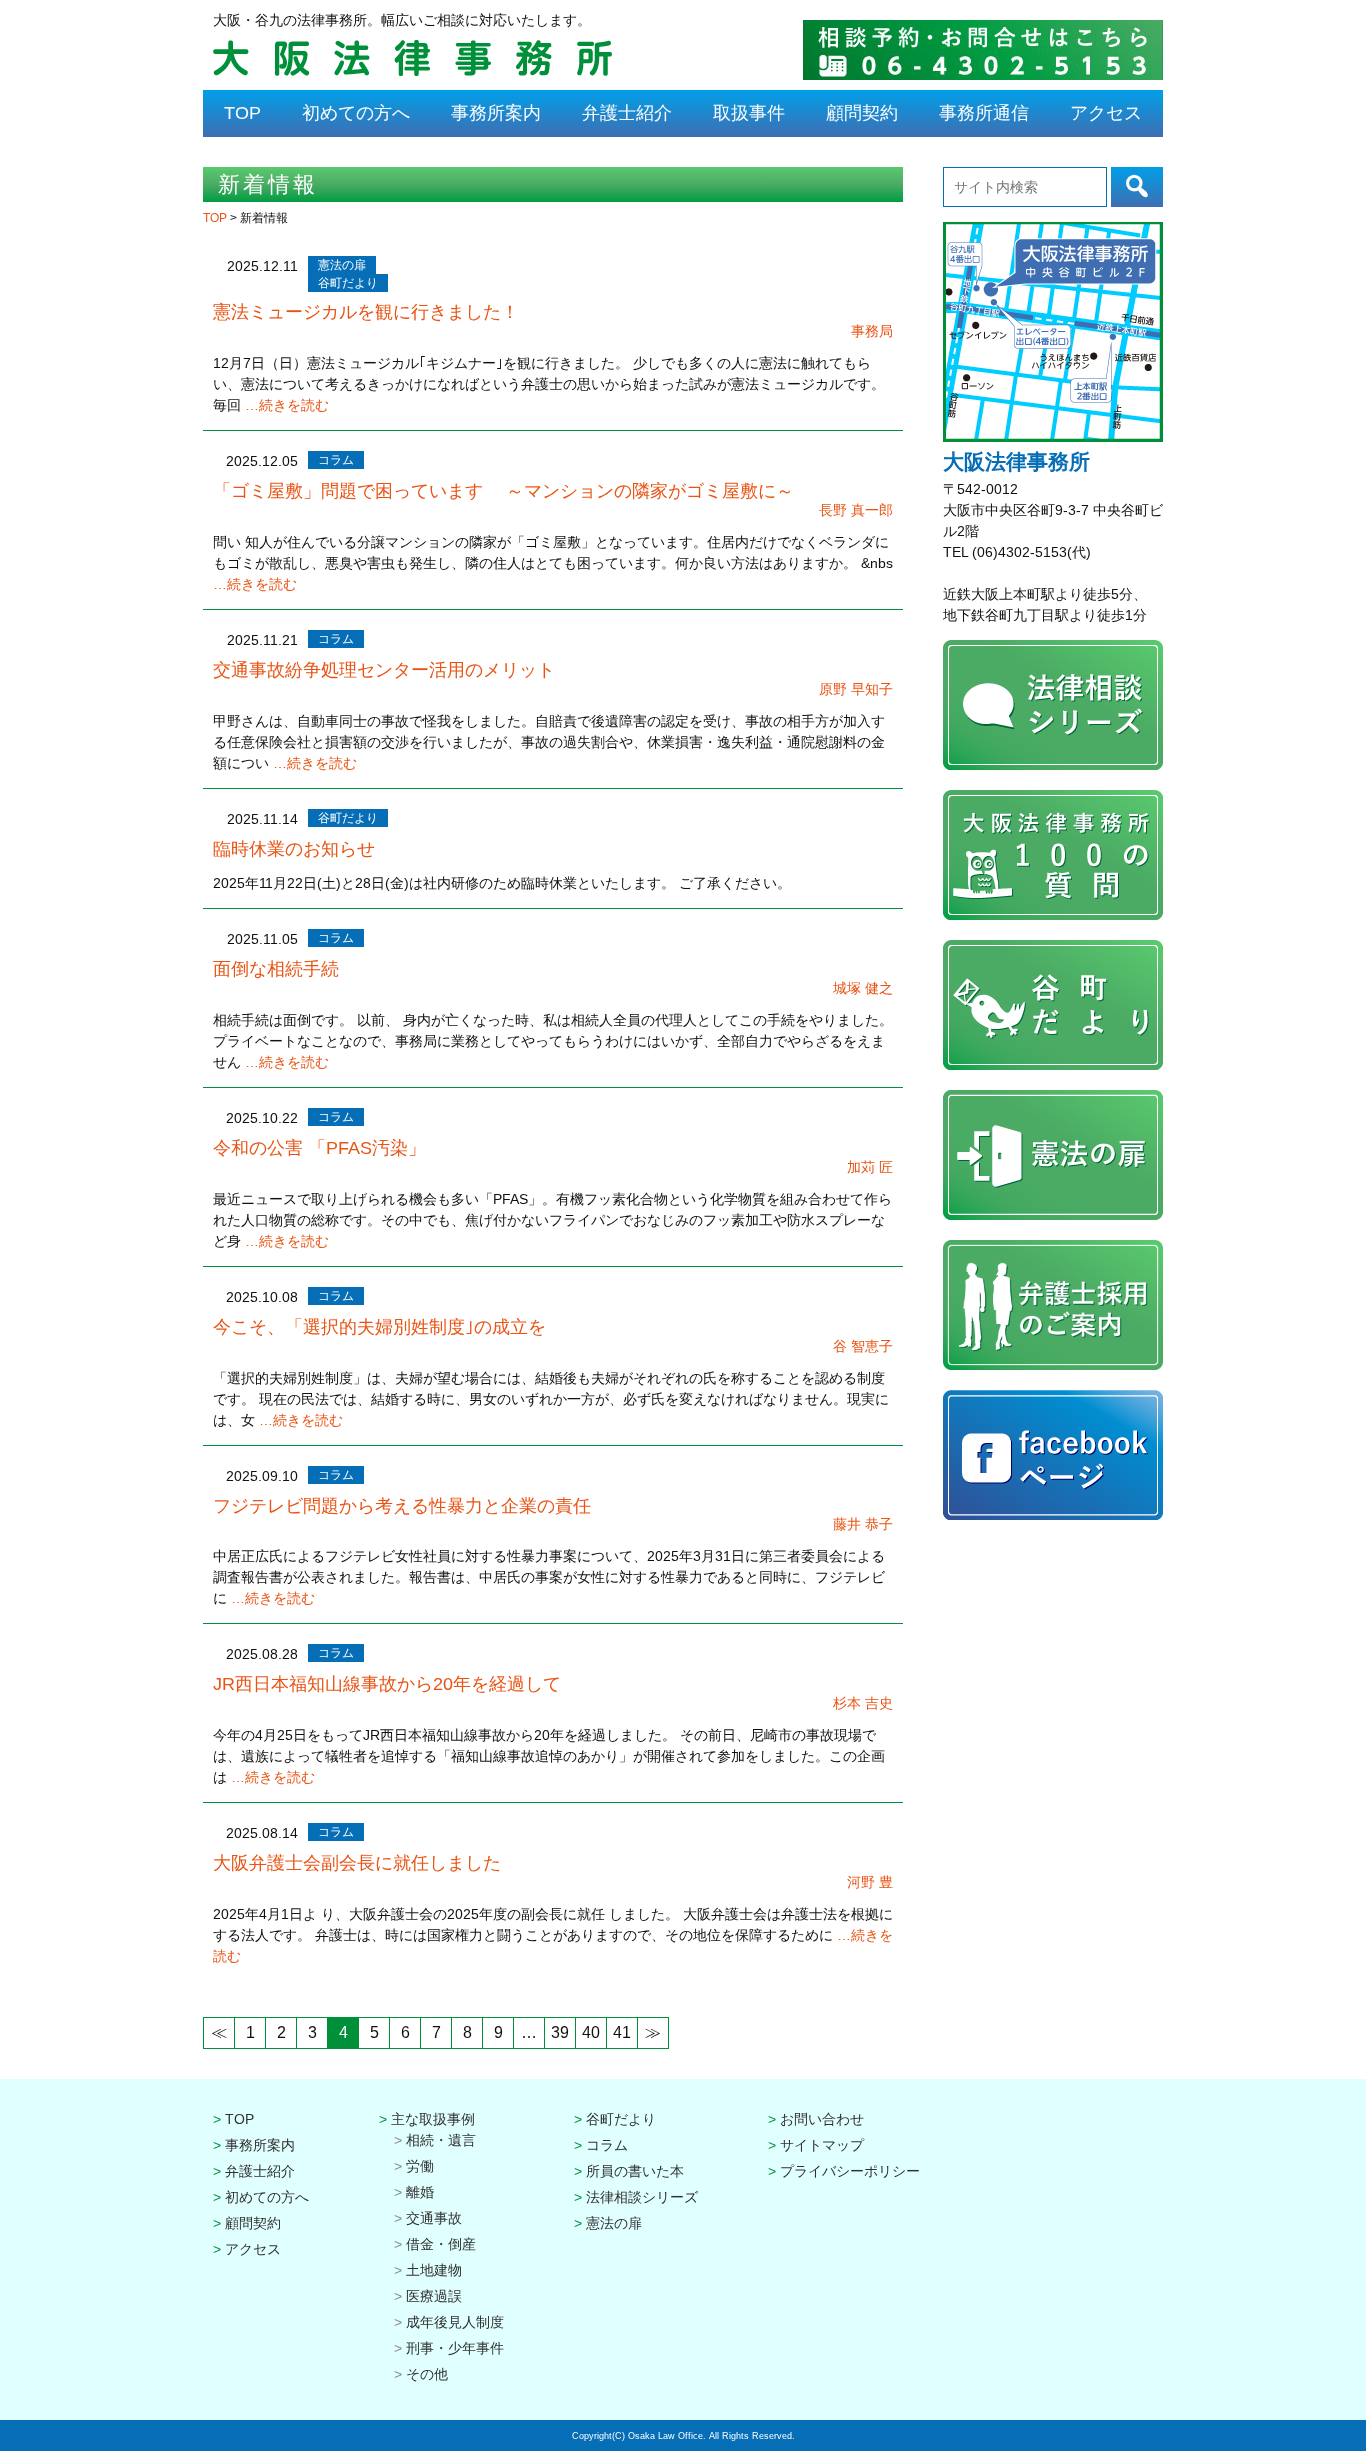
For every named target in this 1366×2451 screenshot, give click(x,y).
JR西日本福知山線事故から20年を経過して (387, 1684)
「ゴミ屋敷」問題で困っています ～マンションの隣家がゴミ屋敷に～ (503, 491)
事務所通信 (984, 113)
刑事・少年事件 (455, 2348)
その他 (427, 2374)
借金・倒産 (441, 2244)
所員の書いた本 (635, 2171)
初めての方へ (356, 113)
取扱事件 (749, 113)
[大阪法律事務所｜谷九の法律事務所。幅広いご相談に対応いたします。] (412, 73)
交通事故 (434, 2218)
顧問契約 (862, 113)
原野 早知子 (856, 689)
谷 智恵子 (863, 1346)
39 (560, 2032)
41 (622, 2032)
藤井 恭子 (863, 1524)
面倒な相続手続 (276, 969)
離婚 (420, 2192)
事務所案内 (496, 113)
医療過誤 (434, 2296)
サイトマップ (822, 2145)
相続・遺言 (441, 2140)
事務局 (872, 331)
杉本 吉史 (863, 1703)
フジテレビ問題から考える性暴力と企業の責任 (402, 1506)
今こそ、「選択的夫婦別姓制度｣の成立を (379, 1327)
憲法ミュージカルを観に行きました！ (366, 312)
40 (591, 2032)
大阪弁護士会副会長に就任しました (357, 1863)
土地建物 (434, 2270)
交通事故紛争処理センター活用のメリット (384, 670)
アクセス (1106, 113)
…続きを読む (287, 405)
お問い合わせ (822, 2119)
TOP (242, 113)
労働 (420, 2166)
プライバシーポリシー (850, 2171)
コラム (336, 460)
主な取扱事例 (433, 2119)
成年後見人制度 (455, 2322)
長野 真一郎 (856, 510)
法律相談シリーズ (642, 2197)
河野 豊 (870, 1882)
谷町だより (348, 283)
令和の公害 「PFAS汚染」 (319, 1148)
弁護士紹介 (627, 113)
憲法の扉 (342, 265)
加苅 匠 (870, 1167)
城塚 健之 (863, 988)
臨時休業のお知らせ (294, 849)
